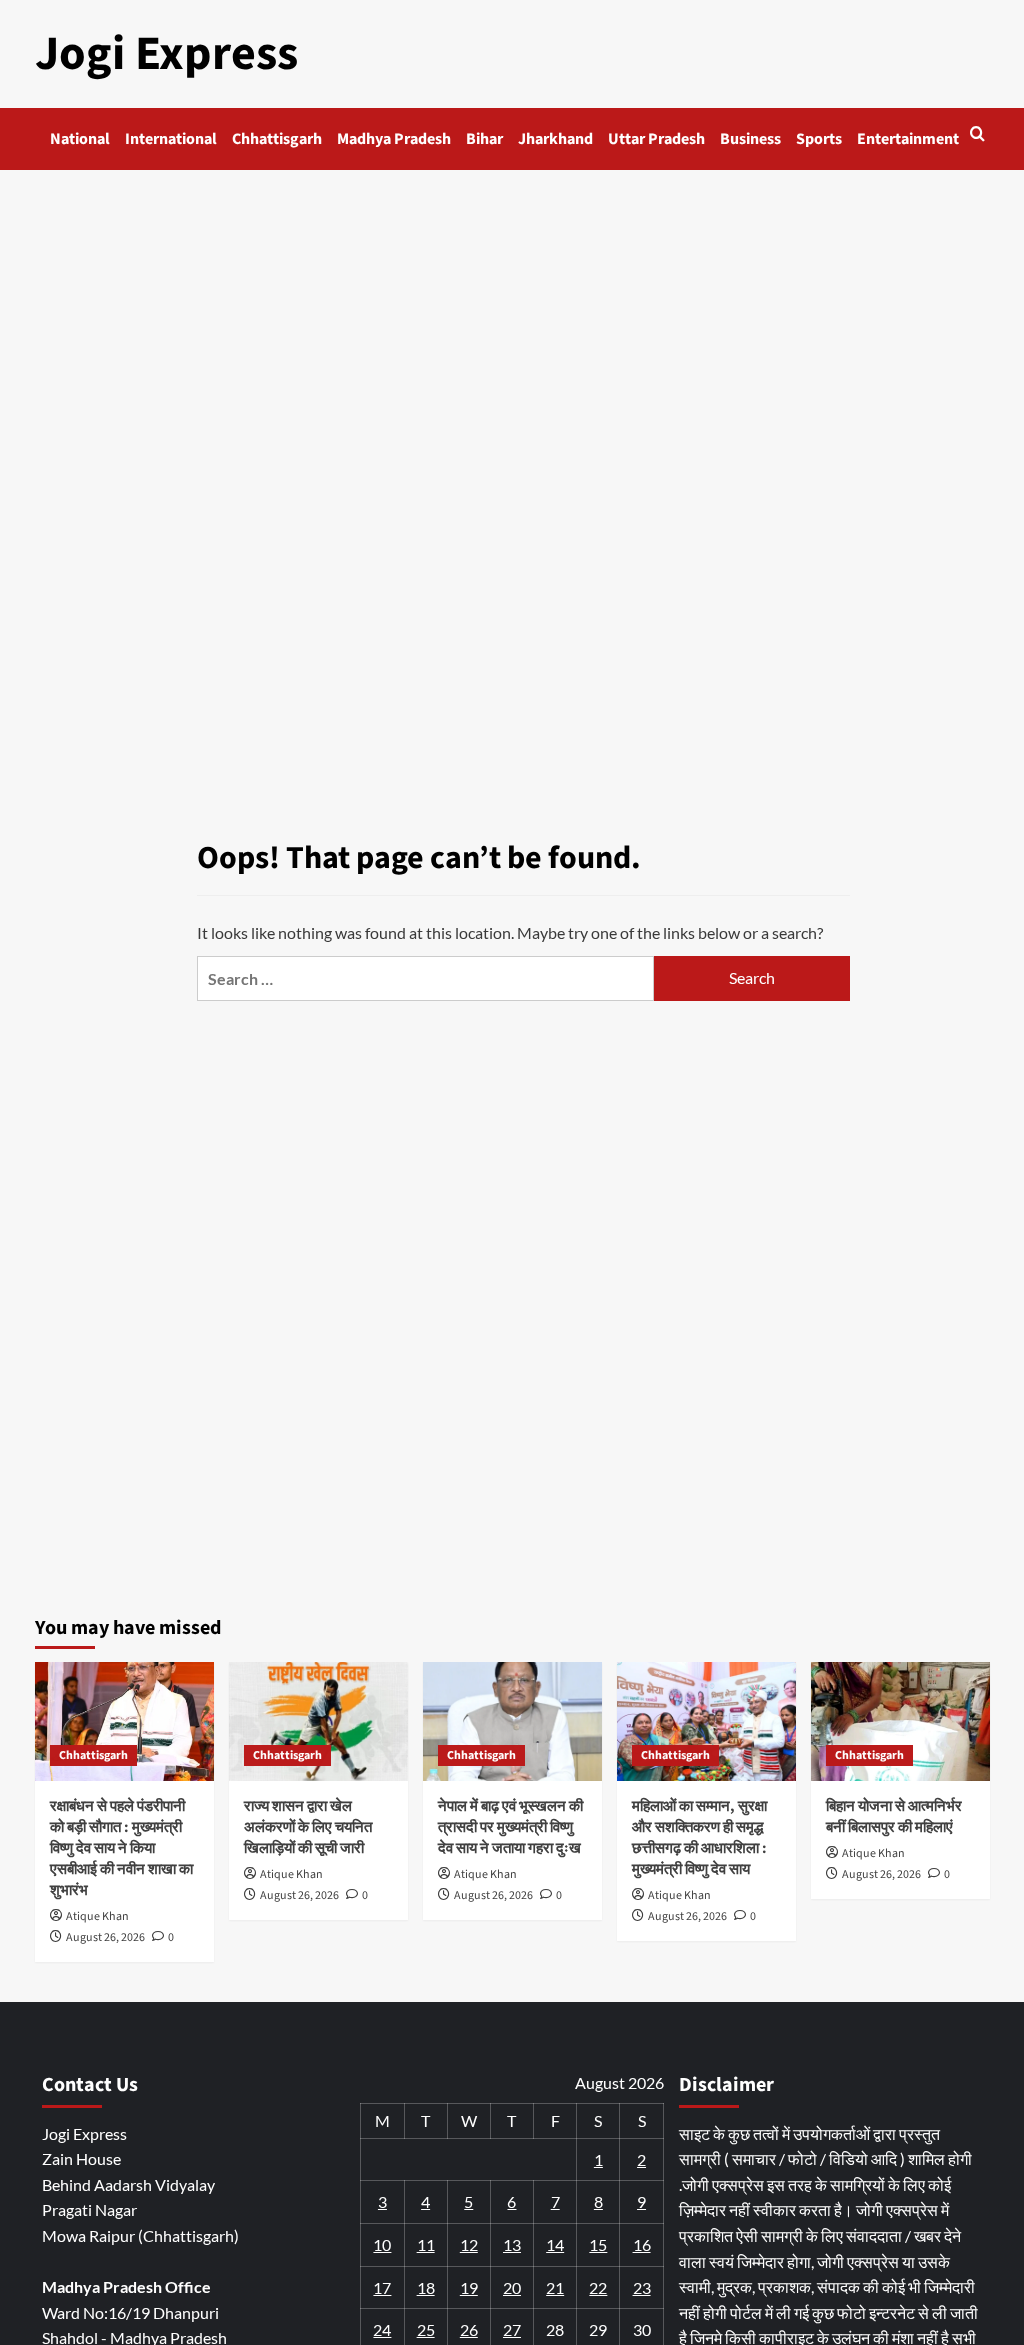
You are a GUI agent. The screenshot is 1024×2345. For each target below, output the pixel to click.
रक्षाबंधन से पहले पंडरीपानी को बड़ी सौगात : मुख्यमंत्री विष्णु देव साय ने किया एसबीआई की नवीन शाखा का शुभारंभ (121, 1848)
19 (469, 2287)
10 (382, 2244)
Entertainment (908, 139)
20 (512, 2287)
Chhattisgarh (277, 139)
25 (426, 2329)
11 (426, 2244)
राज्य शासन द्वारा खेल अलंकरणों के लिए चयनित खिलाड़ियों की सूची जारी (308, 1827)
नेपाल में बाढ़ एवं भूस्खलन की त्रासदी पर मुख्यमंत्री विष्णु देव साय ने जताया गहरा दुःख (510, 1827)
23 (642, 2287)
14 (555, 2244)
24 (382, 2329)
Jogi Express (166, 54)
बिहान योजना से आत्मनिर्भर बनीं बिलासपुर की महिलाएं (894, 1817)
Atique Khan (97, 1916)
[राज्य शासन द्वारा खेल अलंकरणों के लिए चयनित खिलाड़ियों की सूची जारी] (318, 1721)
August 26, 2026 (105, 1937)
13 (512, 2244)
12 (469, 2244)
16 (642, 2244)
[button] (977, 133)
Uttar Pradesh (656, 139)
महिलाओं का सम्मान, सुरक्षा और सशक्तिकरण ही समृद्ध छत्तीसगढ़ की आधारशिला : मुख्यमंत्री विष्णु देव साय (699, 1838)
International (171, 139)
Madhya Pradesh (394, 139)
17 (382, 2287)
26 (469, 2329)
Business (750, 139)
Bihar (484, 139)
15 (598, 2244)
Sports (819, 139)
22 (598, 2287)
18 (426, 2287)
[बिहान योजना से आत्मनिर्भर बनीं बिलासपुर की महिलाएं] (900, 1721)
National (80, 139)
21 (555, 2287)
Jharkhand (555, 139)
